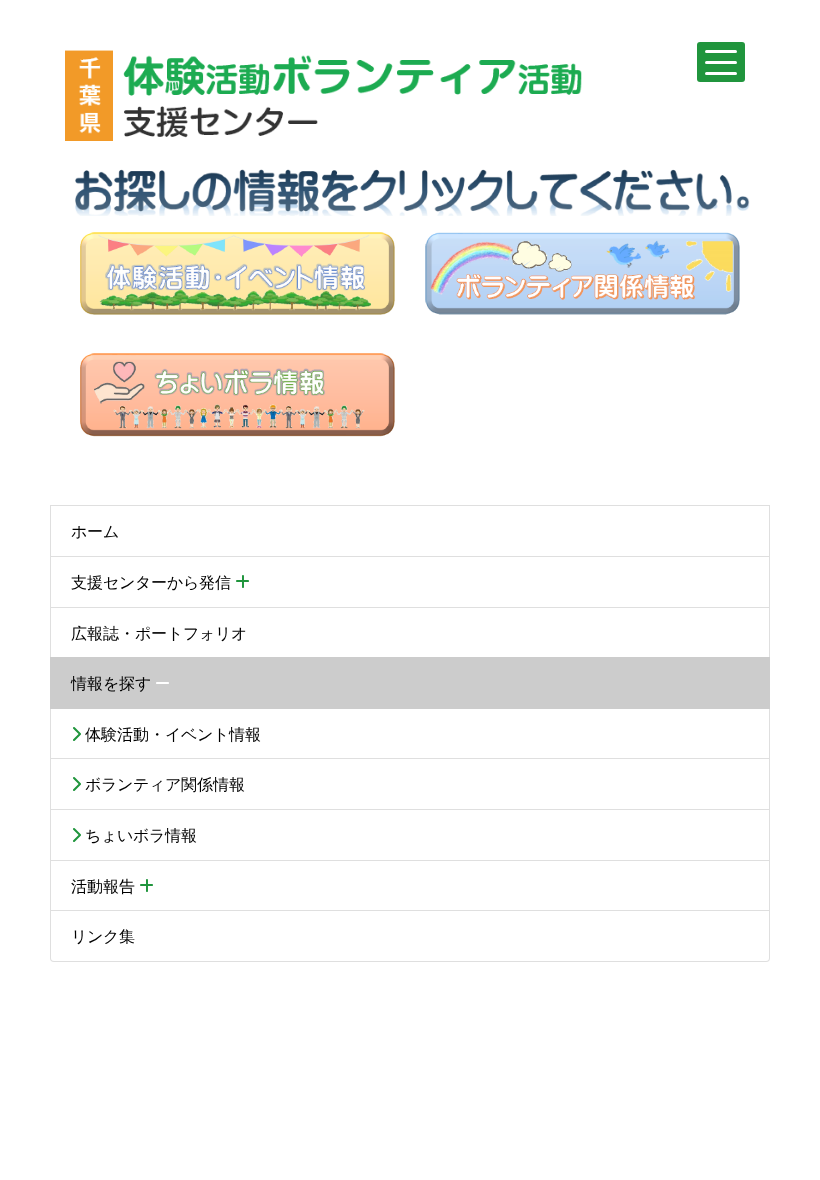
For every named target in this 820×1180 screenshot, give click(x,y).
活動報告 (105, 885)
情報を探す (113, 682)
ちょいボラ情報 (139, 834)
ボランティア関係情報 (163, 783)
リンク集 (103, 935)
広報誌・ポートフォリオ (159, 632)
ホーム (95, 530)
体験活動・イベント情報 (171, 733)
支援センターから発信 (153, 581)
